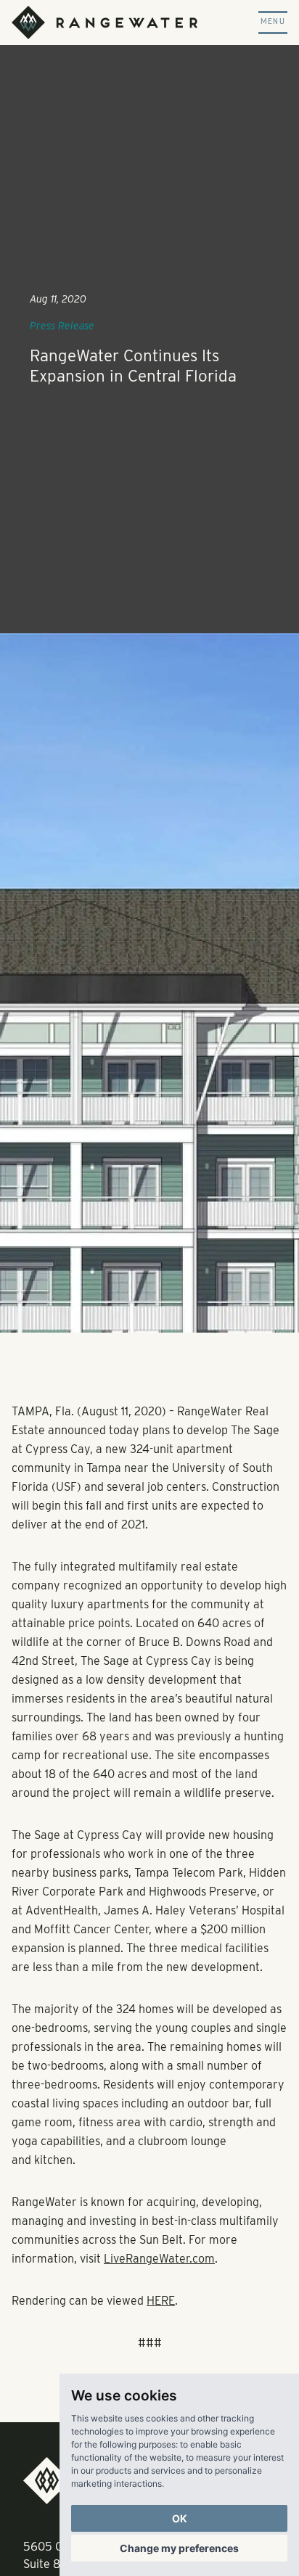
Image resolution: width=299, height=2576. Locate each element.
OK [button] (180, 2518)
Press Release (62, 326)
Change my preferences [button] (179, 2548)
